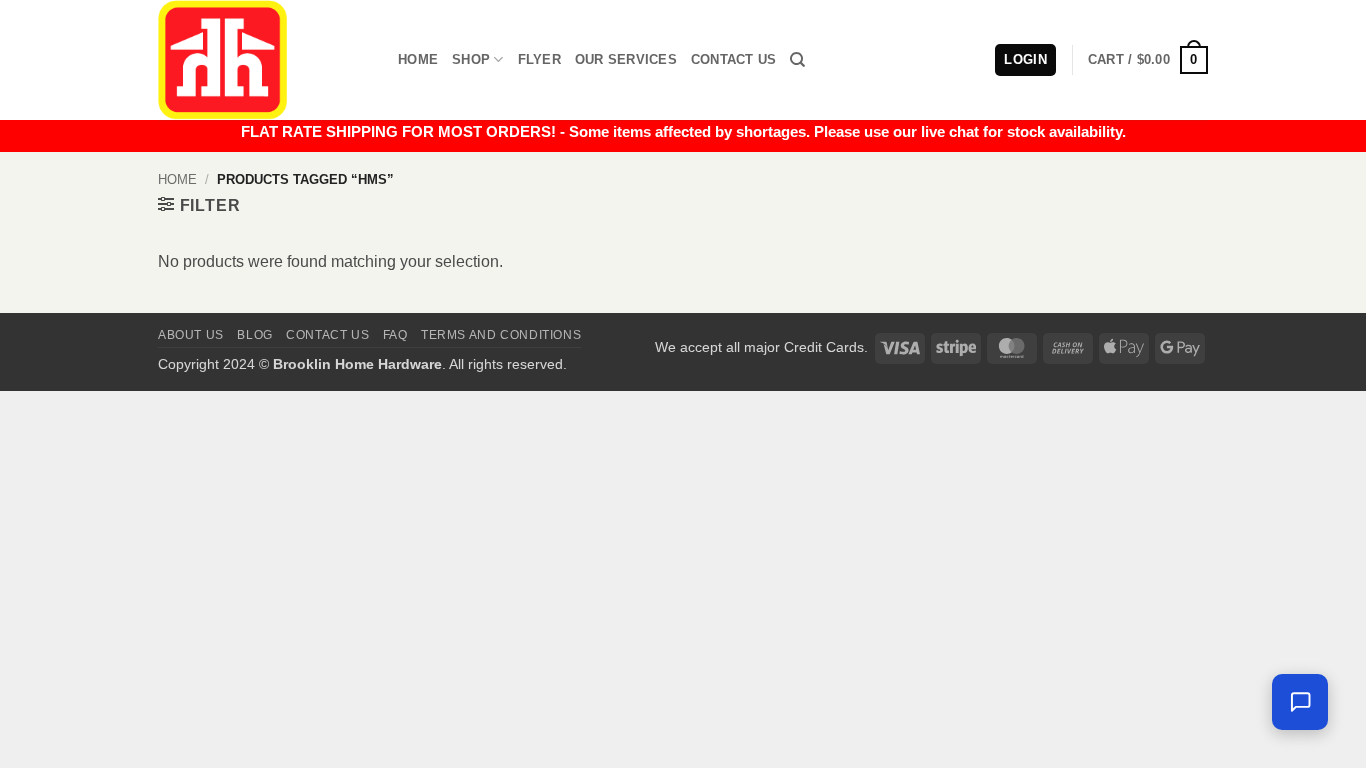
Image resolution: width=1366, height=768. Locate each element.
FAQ (395, 335)
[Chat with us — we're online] (1300, 702)
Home (418, 59)
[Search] (797, 60)
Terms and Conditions (501, 335)
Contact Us (734, 59)
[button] (1148, 60)
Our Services (626, 59)
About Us (191, 335)
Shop (471, 59)
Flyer (539, 59)
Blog (254, 335)
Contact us (327, 335)
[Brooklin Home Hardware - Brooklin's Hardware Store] (263, 60)
